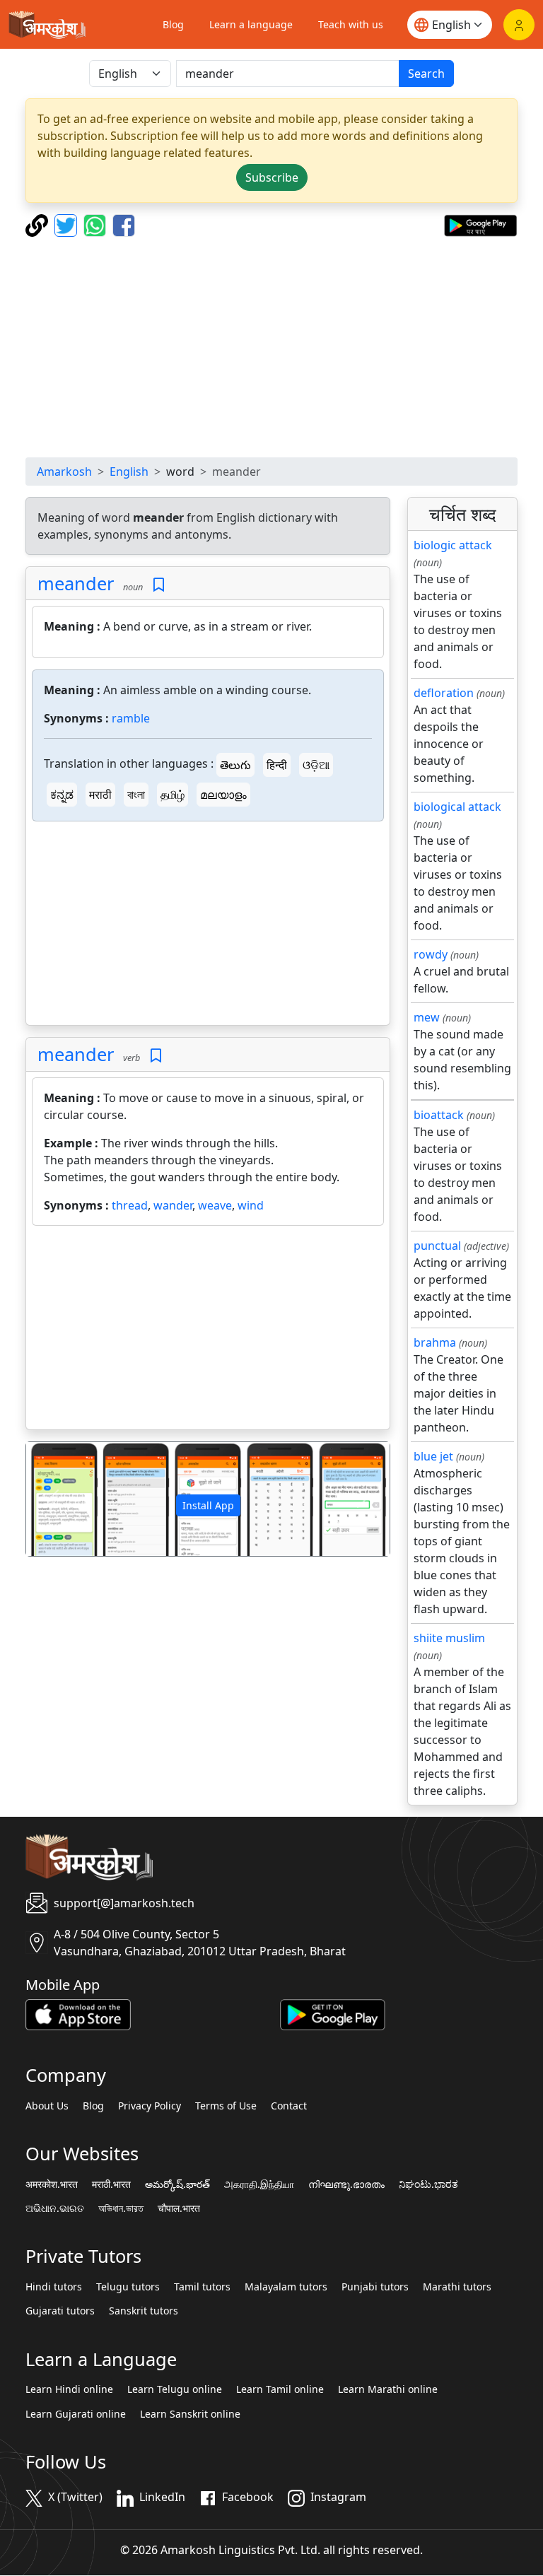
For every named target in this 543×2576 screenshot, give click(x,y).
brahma (435, 1342)
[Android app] (333, 2014)
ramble (131, 718)
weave (215, 1205)
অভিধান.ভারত (121, 2208)
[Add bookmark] (159, 585)
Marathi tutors (457, 2287)
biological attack (457, 807)
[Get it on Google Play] (480, 224)
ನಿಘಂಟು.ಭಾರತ (428, 2184)
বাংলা (136, 795)
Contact (289, 2106)
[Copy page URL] (39, 224)
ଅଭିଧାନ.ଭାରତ (55, 2208)
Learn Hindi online (69, 2389)
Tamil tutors (202, 2287)
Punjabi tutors (375, 2287)
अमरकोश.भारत (52, 2184)
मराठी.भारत (111, 2184)
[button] (53, 1499)
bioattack (439, 1115)
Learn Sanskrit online (190, 2414)
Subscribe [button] (272, 177)
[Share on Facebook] (124, 224)
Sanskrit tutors (144, 2311)
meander (76, 583)
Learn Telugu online (175, 2389)
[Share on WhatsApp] (97, 224)
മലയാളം (223, 795)
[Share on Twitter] (68, 224)
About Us (47, 2106)
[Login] (519, 25)
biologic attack (453, 545)
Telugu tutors (128, 2287)
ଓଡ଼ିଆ (316, 765)
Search (426, 74)
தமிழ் (173, 795)
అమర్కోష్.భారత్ (177, 2184)
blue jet (433, 1456)
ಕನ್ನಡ (62, 795)
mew (427, 1017)
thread (130, 1205)
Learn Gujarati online (76, 2414)
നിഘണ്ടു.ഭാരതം (346, 2184)
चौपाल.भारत (179, 2208)
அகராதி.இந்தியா (259, 2184)
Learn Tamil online (280, 2389)
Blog (173, 24)
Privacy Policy (150, 2106)
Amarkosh (64, 472)
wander (173, 1205)
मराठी (100, 795)
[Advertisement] (271, 347)
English (129, 472)
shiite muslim (449, 1638)
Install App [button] (208, 1505)
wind (251, 1205)
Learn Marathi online (388, 2389)
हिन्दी (277, 765)
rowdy (431, 954)
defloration (444, 693)
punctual (437, 1246)
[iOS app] (78, 2014)
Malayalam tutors (286, 2287)
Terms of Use (226, 2106)
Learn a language (251, 24)
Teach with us (351, 24)
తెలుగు (235, 765)
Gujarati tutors (60, 2311)
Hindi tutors (54, 2287)
